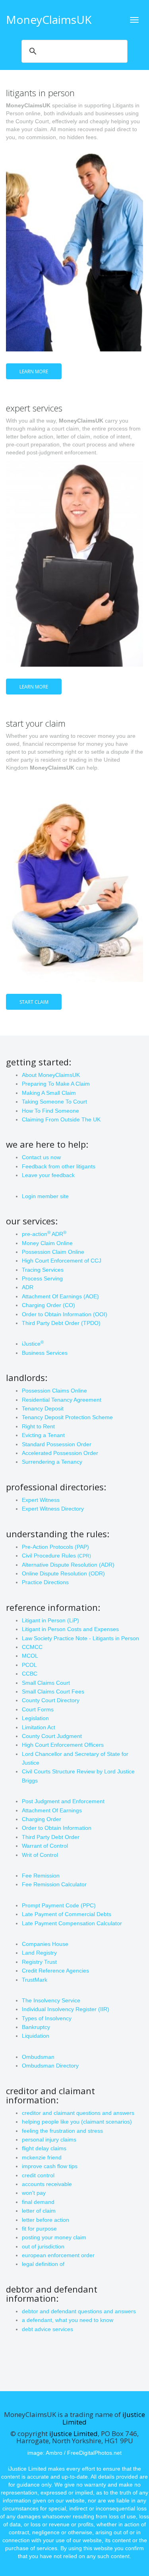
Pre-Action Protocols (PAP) (55, 1547)
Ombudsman (38, 2057)
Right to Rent (38, 1426)
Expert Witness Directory (53, 1509)
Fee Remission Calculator (54, 1884)
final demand (38, 2202)
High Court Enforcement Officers (63, 1745)
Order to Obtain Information (57, 1828)
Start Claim (34, 1002)
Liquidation (36, 2036)
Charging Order (42, 1819)
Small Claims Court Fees (53, 1691)
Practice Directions (45, 1582)
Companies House (45, 1944)
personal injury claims (49, 2140)
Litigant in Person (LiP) (50, 1620)
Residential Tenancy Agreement (62, 1400)
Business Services (45, 1353)
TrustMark (35, 1980)
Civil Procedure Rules (56, 1556)
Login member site (45, 1196)
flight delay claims (44, 2148)
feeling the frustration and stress (62, 2131)
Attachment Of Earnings (52, 1810)
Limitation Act (39, 1727)
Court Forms (38, 1709)
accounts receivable (47, 2184)
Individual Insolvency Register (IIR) (66, 2009)
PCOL (29, 1665)
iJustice (33, 1344)
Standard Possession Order (57, 1444)
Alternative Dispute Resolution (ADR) (68, 1565)
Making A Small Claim (49, 1093)
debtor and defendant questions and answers (79, 2311)
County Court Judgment (52, 1736)
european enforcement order (58, 2255)
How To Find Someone (50, 1111)
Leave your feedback (48, 1175)
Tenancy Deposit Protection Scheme (67, 1417)
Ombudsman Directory (50, 2066)
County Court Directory (51, 1700)
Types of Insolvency (47, 2018)
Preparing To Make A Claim (56, 1084)
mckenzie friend (42, 2157)
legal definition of (43, 2264)
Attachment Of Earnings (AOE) (60, 1296)
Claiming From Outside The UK (61, 1119)
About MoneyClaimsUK (51, 1075)
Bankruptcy (36, 2027)
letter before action (45, 2220)
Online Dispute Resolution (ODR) (63, 1573)
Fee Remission (41, 1876)
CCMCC (32, 1647)
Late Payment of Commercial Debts (67, 1914)
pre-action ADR (44, 1234)
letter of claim (39, 2211)
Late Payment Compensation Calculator (72, 1923)
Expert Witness (41, 1500)
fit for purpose (39, 2229)
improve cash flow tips (50, 2166)
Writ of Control (40, 1855)
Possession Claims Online (54, 1391)
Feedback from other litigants (59, 1166)
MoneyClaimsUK (49, 19)
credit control (38, 2175)
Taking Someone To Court (54, 1102)
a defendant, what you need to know (68, 2320)
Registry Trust (39, 1962)
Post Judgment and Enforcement (63, 1801)
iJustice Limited (74, 2433)
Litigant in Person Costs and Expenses (70, 1629)
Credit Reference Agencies (55, 1971)
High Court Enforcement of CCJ (62, 1261)
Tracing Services (43, 1270)
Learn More (34, 371)
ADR (28, 1287)
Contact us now (41, 1157)
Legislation (35, 1718)
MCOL (30, 1656)
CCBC (30, 1674)
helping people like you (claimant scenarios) (77, 2122)
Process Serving (42, 1278)
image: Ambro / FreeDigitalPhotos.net (74, 2453)
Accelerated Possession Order (60, 1453)
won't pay (34, 2193)
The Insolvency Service (51, 2000)
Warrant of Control (45, 1846)
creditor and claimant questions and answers (78, 2113)
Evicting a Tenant (43, 1435)
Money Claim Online (47, 1243)
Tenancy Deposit (43, 1408)
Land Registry (39, 1953)
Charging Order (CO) (48, 1305)
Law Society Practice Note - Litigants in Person (80, 1638)
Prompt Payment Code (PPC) (59, 1905)
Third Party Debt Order (51, 1837)
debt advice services (47, 2329)
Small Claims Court (46, 1683)
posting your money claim (54, 2237)
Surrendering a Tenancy (52, 1462)
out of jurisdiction (43, 2246)
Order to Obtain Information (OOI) (65, 1314)
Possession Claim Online (53, 1252)
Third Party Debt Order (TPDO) (61, 1323)
